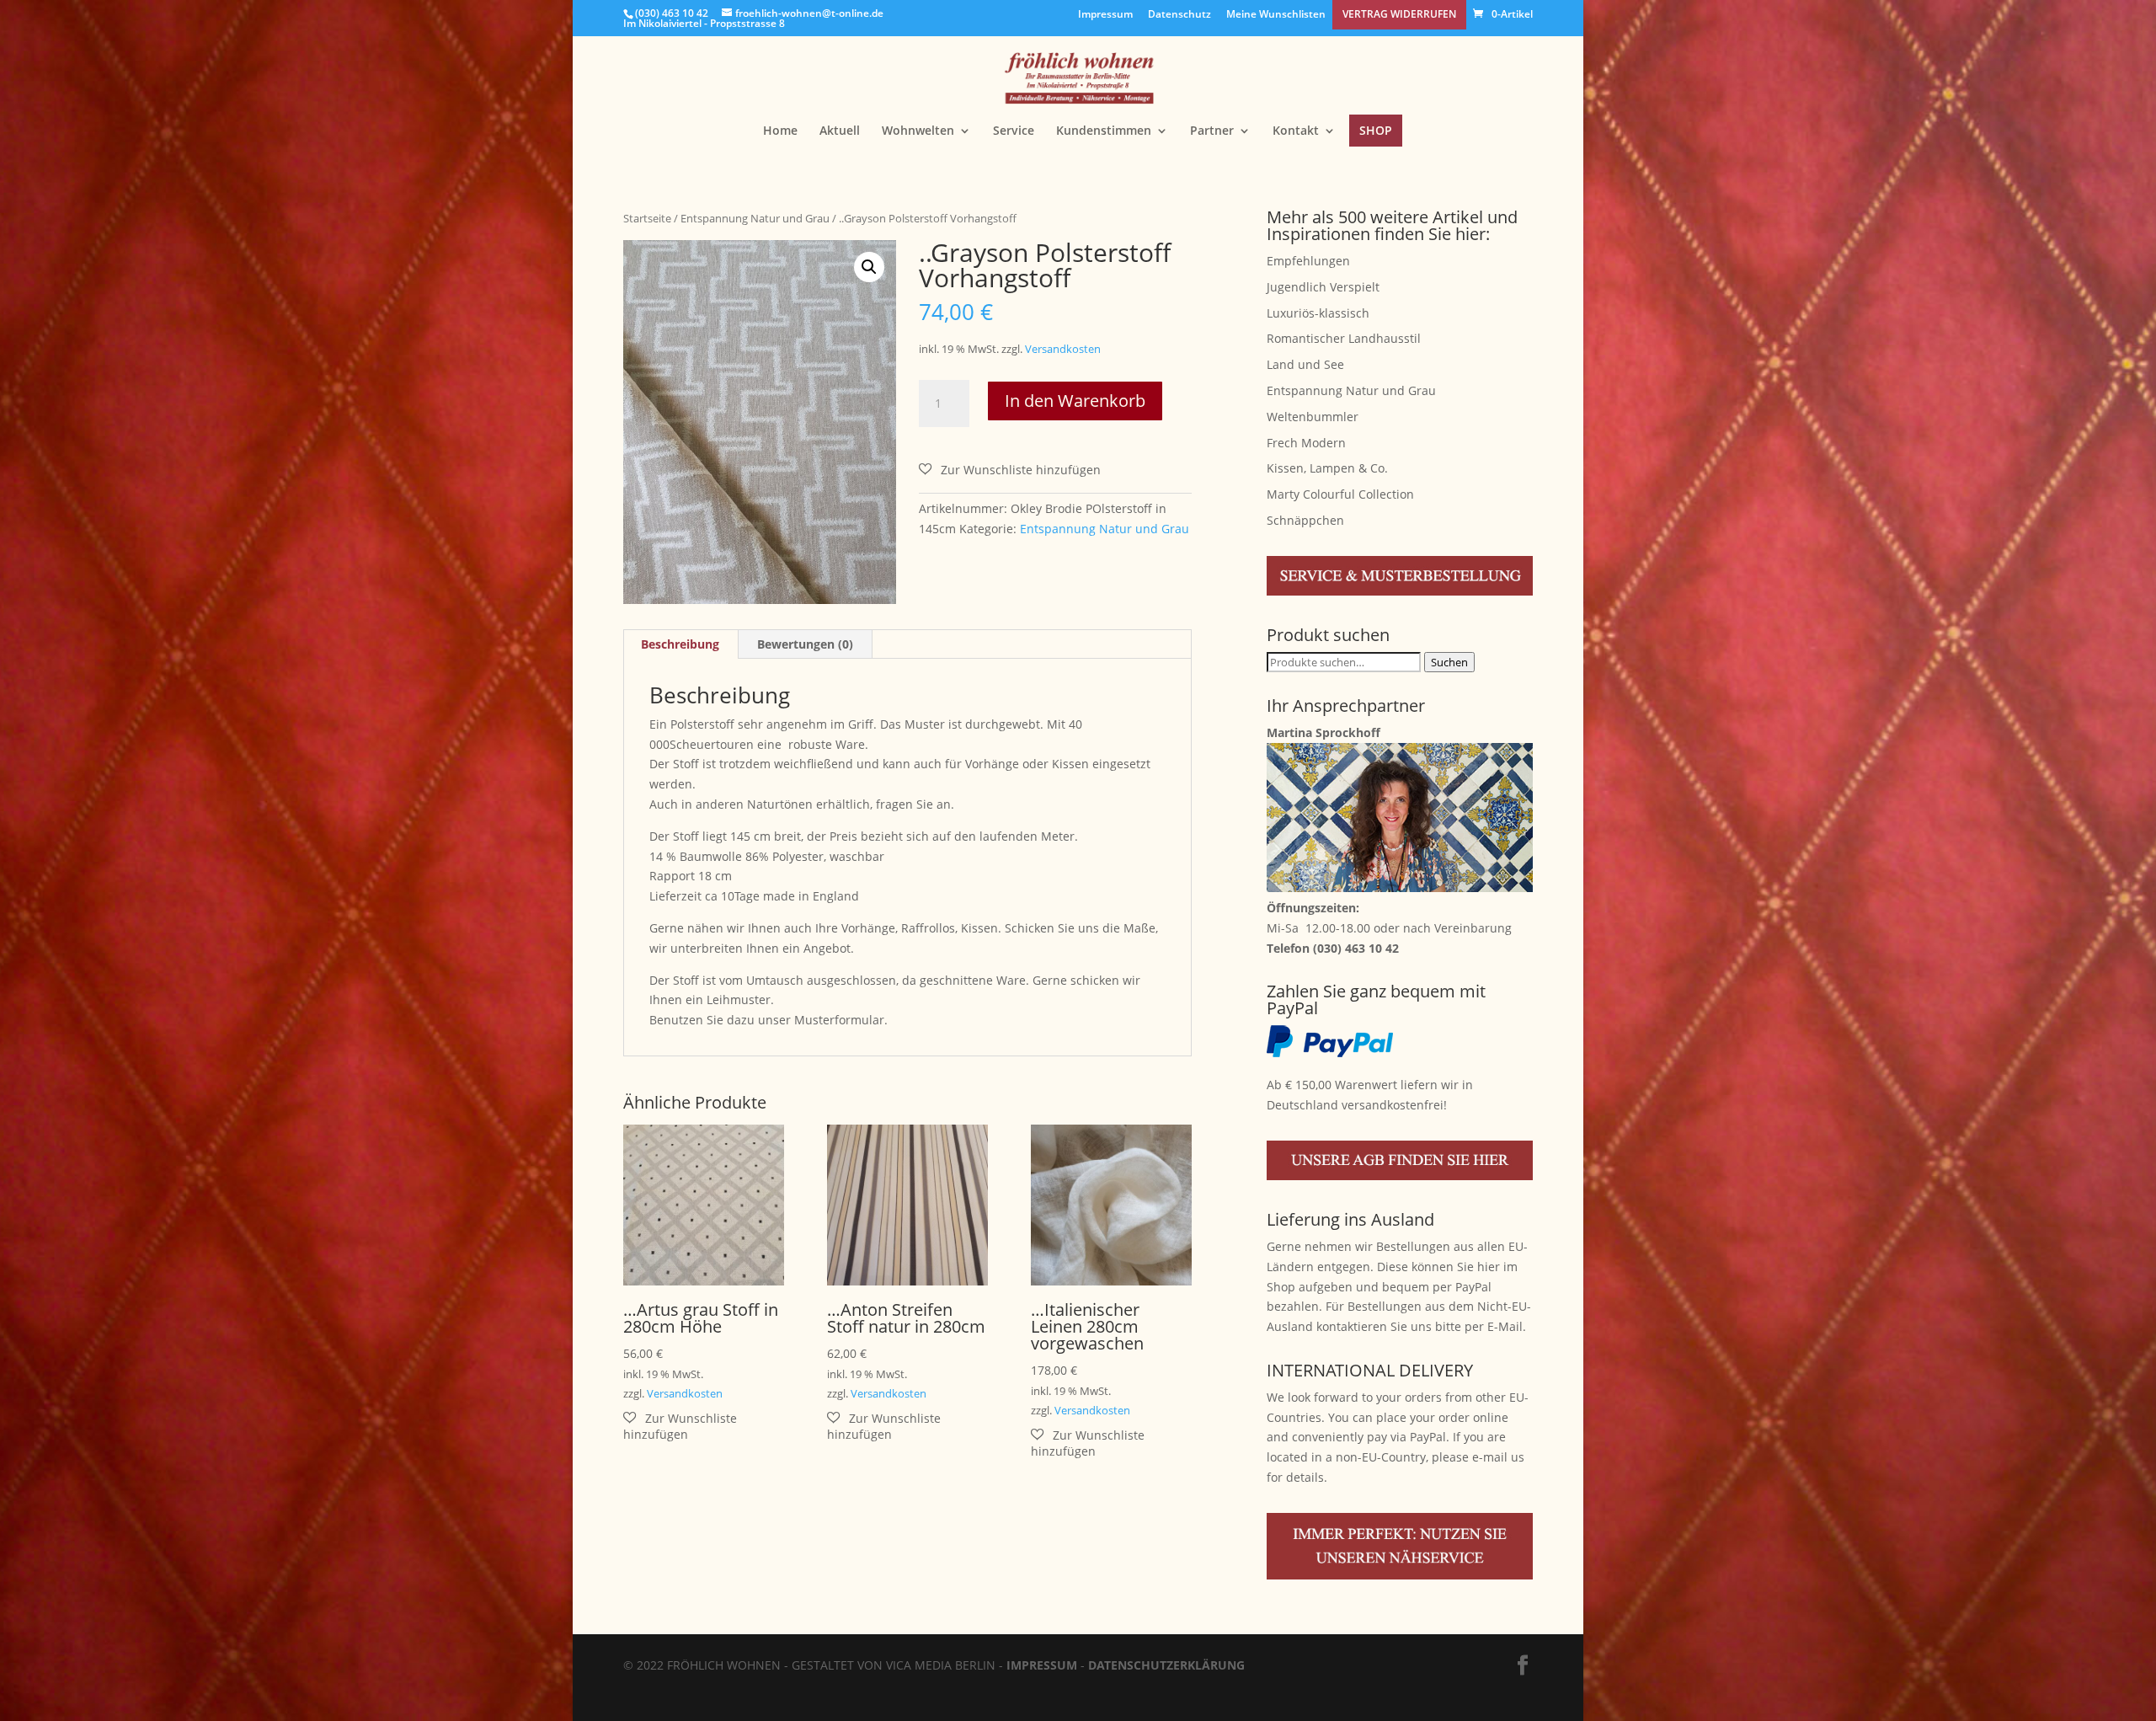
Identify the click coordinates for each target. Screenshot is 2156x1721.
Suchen (1449, 662)
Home (780, 131)
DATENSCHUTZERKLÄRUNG (1166, 1665)
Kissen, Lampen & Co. (1327, 468)
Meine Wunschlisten (1276, 15)
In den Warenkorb (1075, 401)
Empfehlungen (1308, 261)
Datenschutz (1179, 15)
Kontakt (1296, 131)
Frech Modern (1306, 443)
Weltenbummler (1313, 417)
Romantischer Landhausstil (1344, 338)
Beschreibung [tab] (680, 644)
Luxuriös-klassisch (1318, 313)
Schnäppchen (1305, 520)
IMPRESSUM (1042, 1665)
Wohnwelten (918, 131)
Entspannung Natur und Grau (755, 218)
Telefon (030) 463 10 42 (1333, 948)
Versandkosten (1063, 349)
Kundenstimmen (1104, 131)
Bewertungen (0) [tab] (805, 644)
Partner (1212, 131)
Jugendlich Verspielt (1323, 287)
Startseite (647, 218)
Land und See (1305, 364)
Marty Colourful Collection (1340, 494)
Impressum (1105, 15)
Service (1014, 131)
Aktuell (840, 131)
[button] (869, 267)
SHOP (1376, 130)
